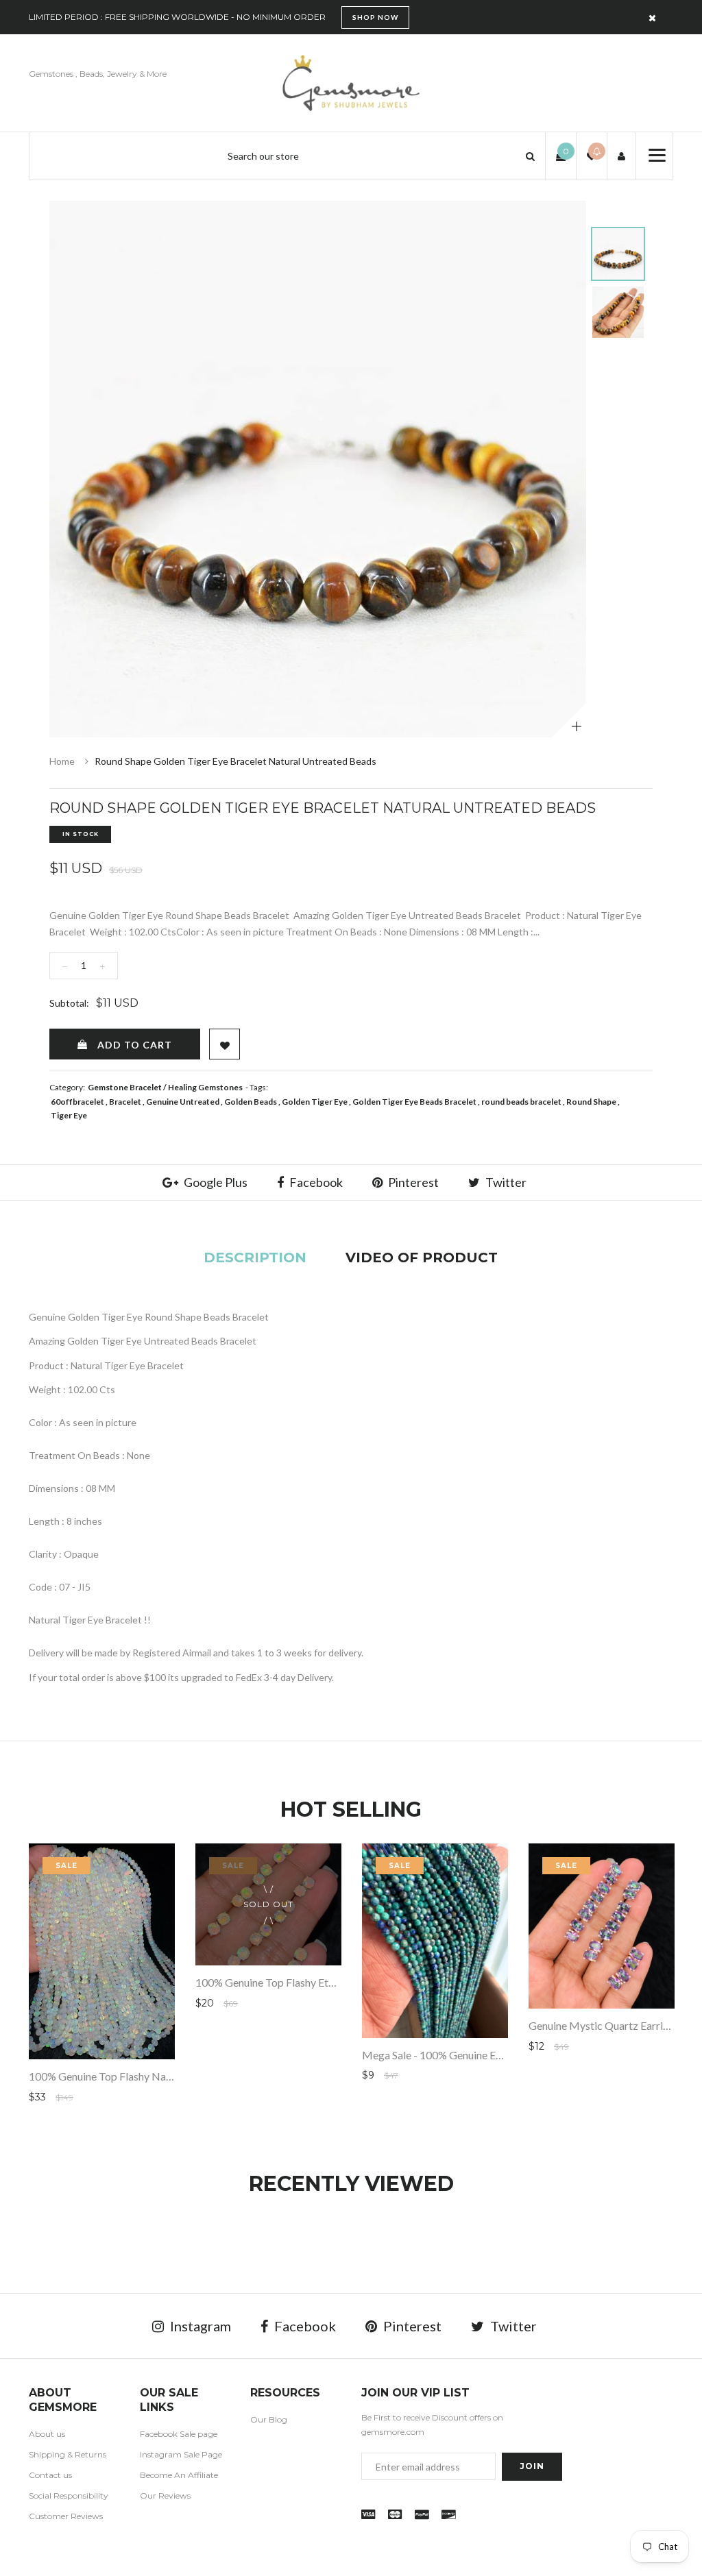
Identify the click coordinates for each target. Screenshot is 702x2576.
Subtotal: (69, 1003)
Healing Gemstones (205, 1087)
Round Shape (591, 1102)
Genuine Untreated (183, 1102)
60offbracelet (77, 1102)
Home (62, 761)
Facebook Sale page (179, 2434)
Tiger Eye (69, 1115)
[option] (318, 469)
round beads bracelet (521, 1102)
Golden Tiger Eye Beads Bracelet (414, 1102)
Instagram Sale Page (181, 2454)
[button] (530, 156)
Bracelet (125, 1102)
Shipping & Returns (68, 2454)
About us (47, 2434)
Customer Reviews (66, 2516)
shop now (375, 17)
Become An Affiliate (179, 2475)
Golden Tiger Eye (315, 1102)
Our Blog (269, 2419)
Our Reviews (165, 2495)
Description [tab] (255, 1258)
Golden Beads (251, 1102)
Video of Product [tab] (422, 1258)
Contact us (50, 2475)
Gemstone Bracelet (125, 1087)
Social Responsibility (69, 2495)
